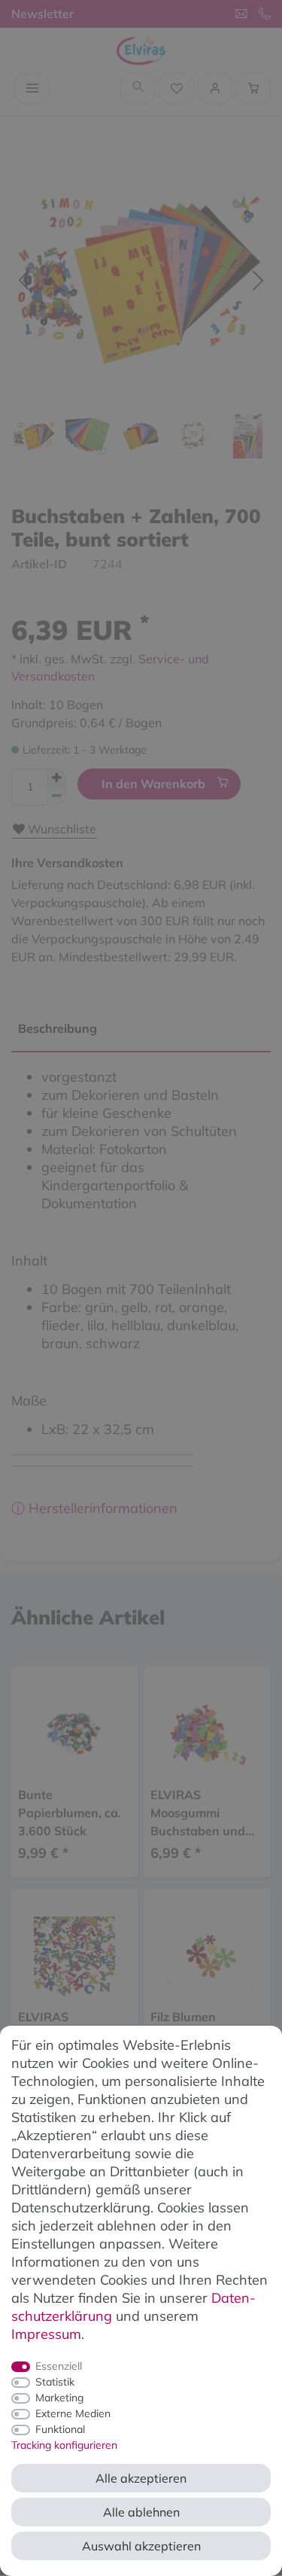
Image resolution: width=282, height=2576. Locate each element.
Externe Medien (73, 2413)
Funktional (60, 2429)
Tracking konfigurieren (64, 2445)
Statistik (55, 2382)
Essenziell (59, 2366)
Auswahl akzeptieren (141, 2546)
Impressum (46, 2334)
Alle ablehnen (141, 2512)
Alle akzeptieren (141, 2478)
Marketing (59, 2398)
